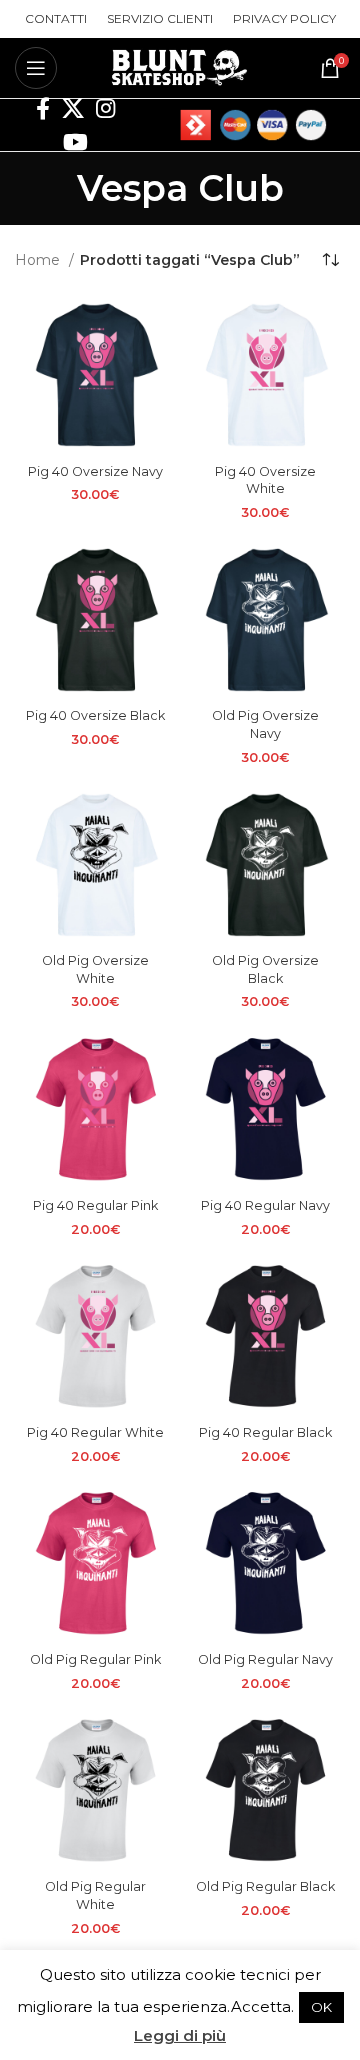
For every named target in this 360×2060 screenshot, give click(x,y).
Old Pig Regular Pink (95, 1659)
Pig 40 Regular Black (265, 1432)
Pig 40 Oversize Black (95, 715)
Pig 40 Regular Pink (95, 1205)
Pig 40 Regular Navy (265, 1205)
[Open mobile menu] (36, 68)
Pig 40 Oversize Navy (95, 471)
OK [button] (321, 2007)
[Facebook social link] (43, 108)
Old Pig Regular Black (265, 1886)
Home (39, 260)
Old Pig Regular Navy (265, 1659)
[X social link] (73, 108)
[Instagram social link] (105, 108)
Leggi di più (180, 2035)
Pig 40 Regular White (95, 1432)
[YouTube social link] (75, 142)
